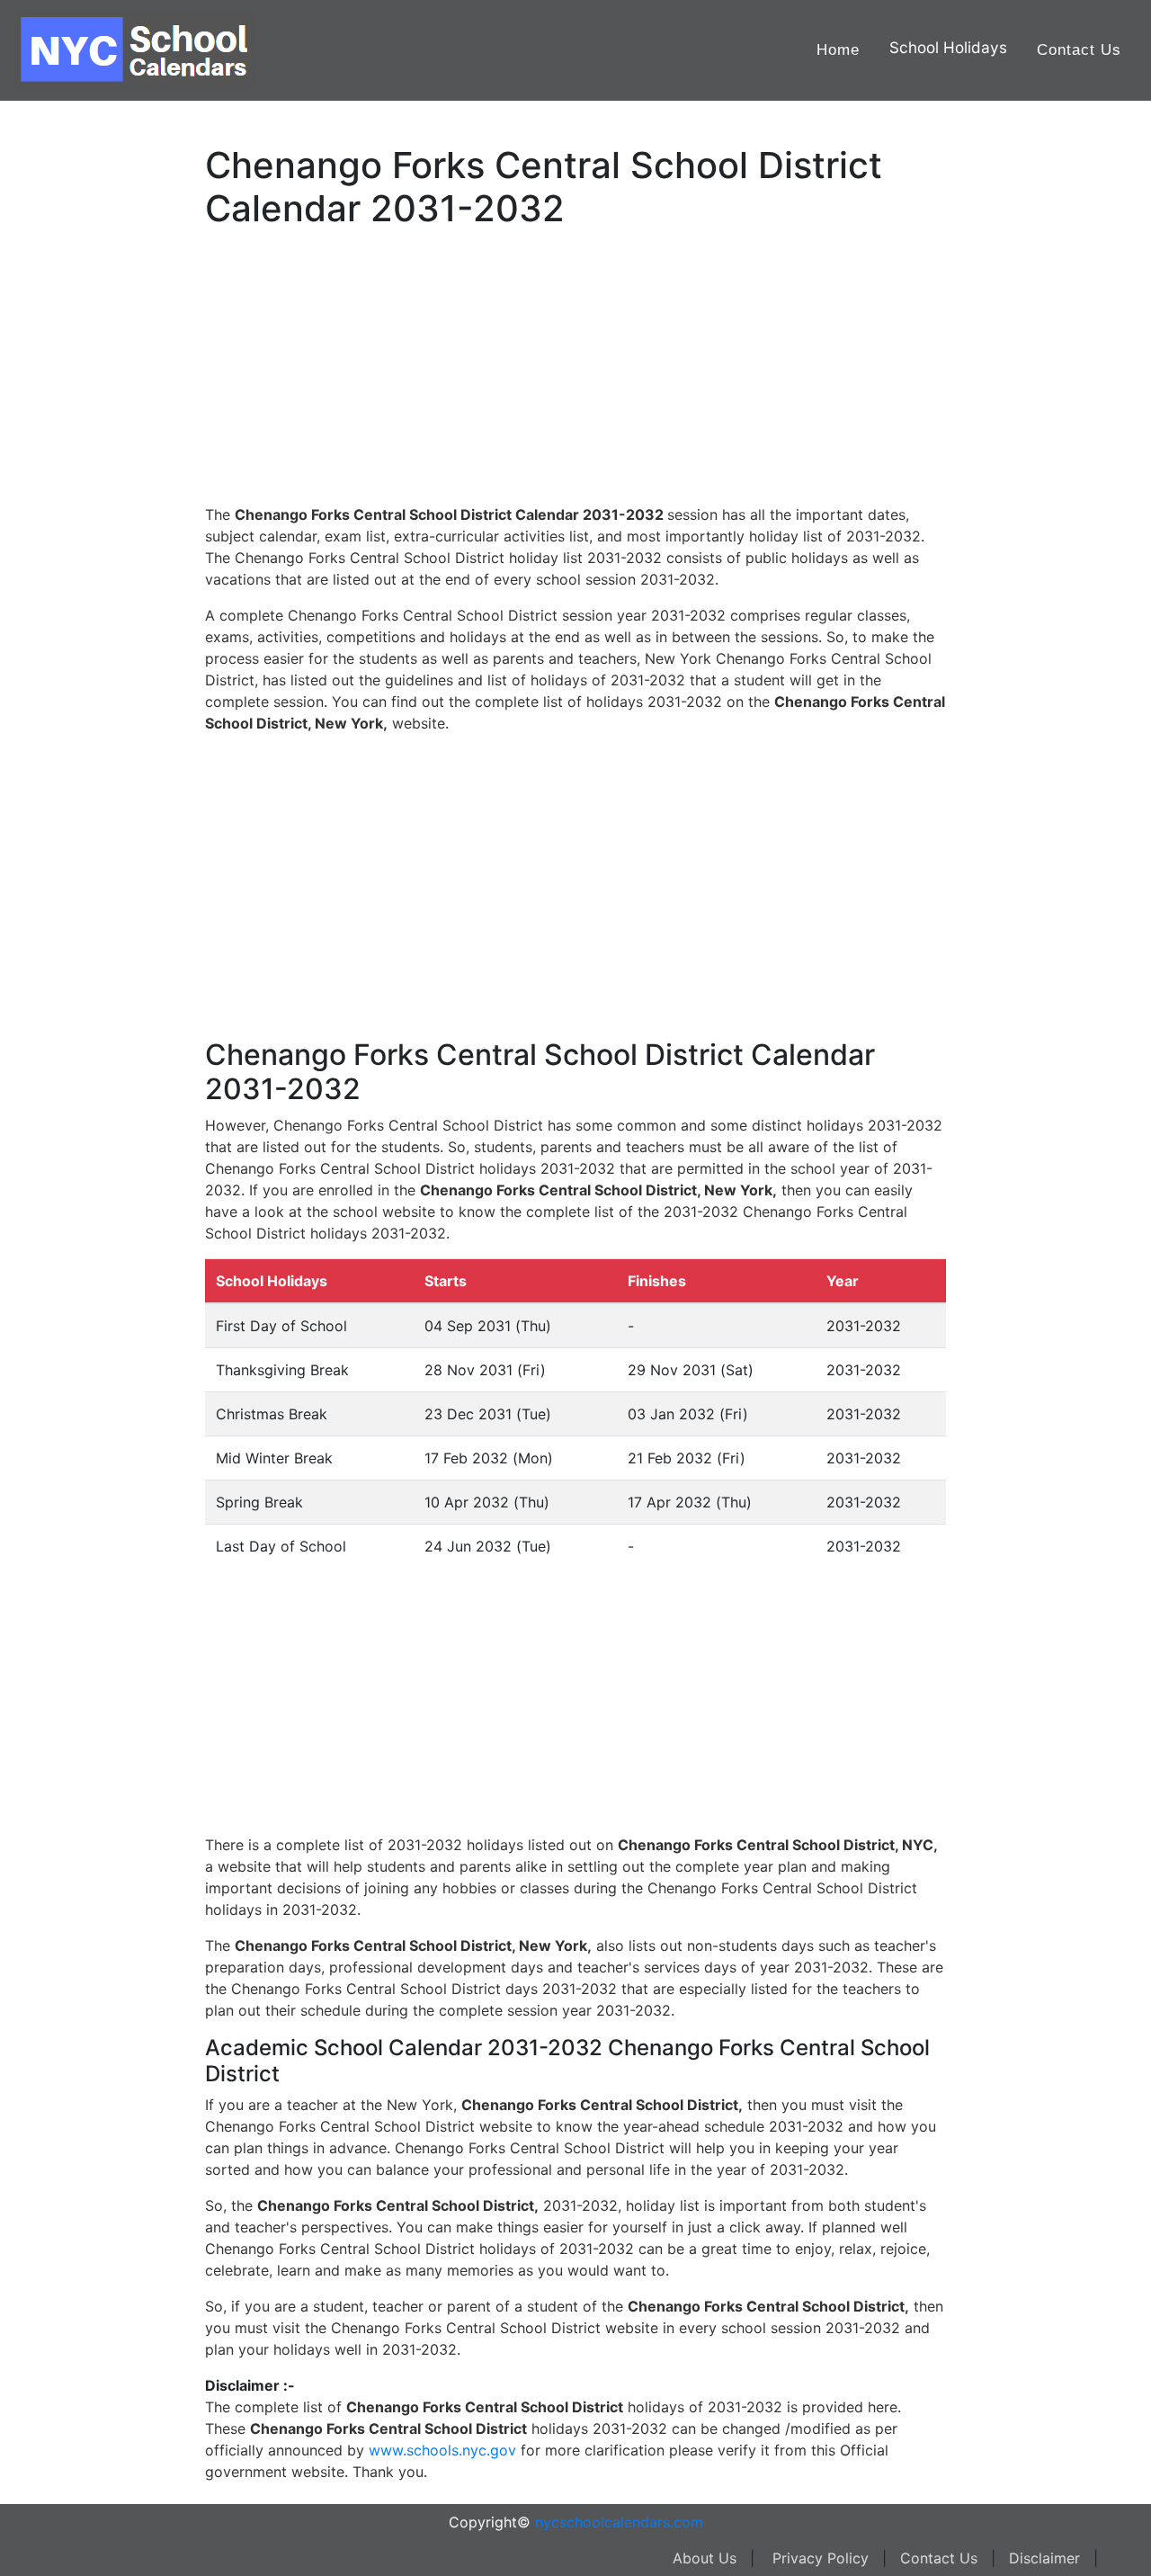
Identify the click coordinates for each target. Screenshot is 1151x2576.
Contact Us (1079, 50)
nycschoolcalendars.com (619, 2522)
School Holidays (948, 47)
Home (838, 50)
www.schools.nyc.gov (442, 2450)
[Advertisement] (103, 573)
